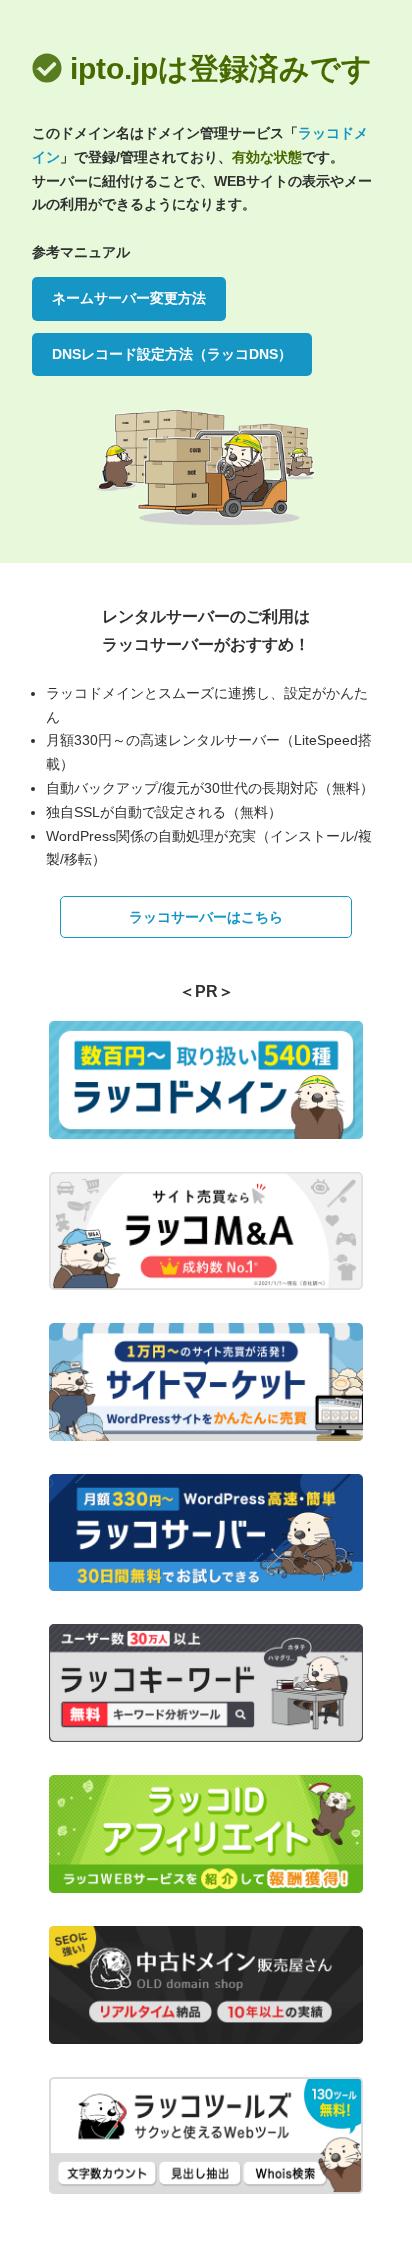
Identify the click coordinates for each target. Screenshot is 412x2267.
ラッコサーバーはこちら (206, 917)
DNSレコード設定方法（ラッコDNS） (172, 354)
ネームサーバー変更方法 (129, 298)
